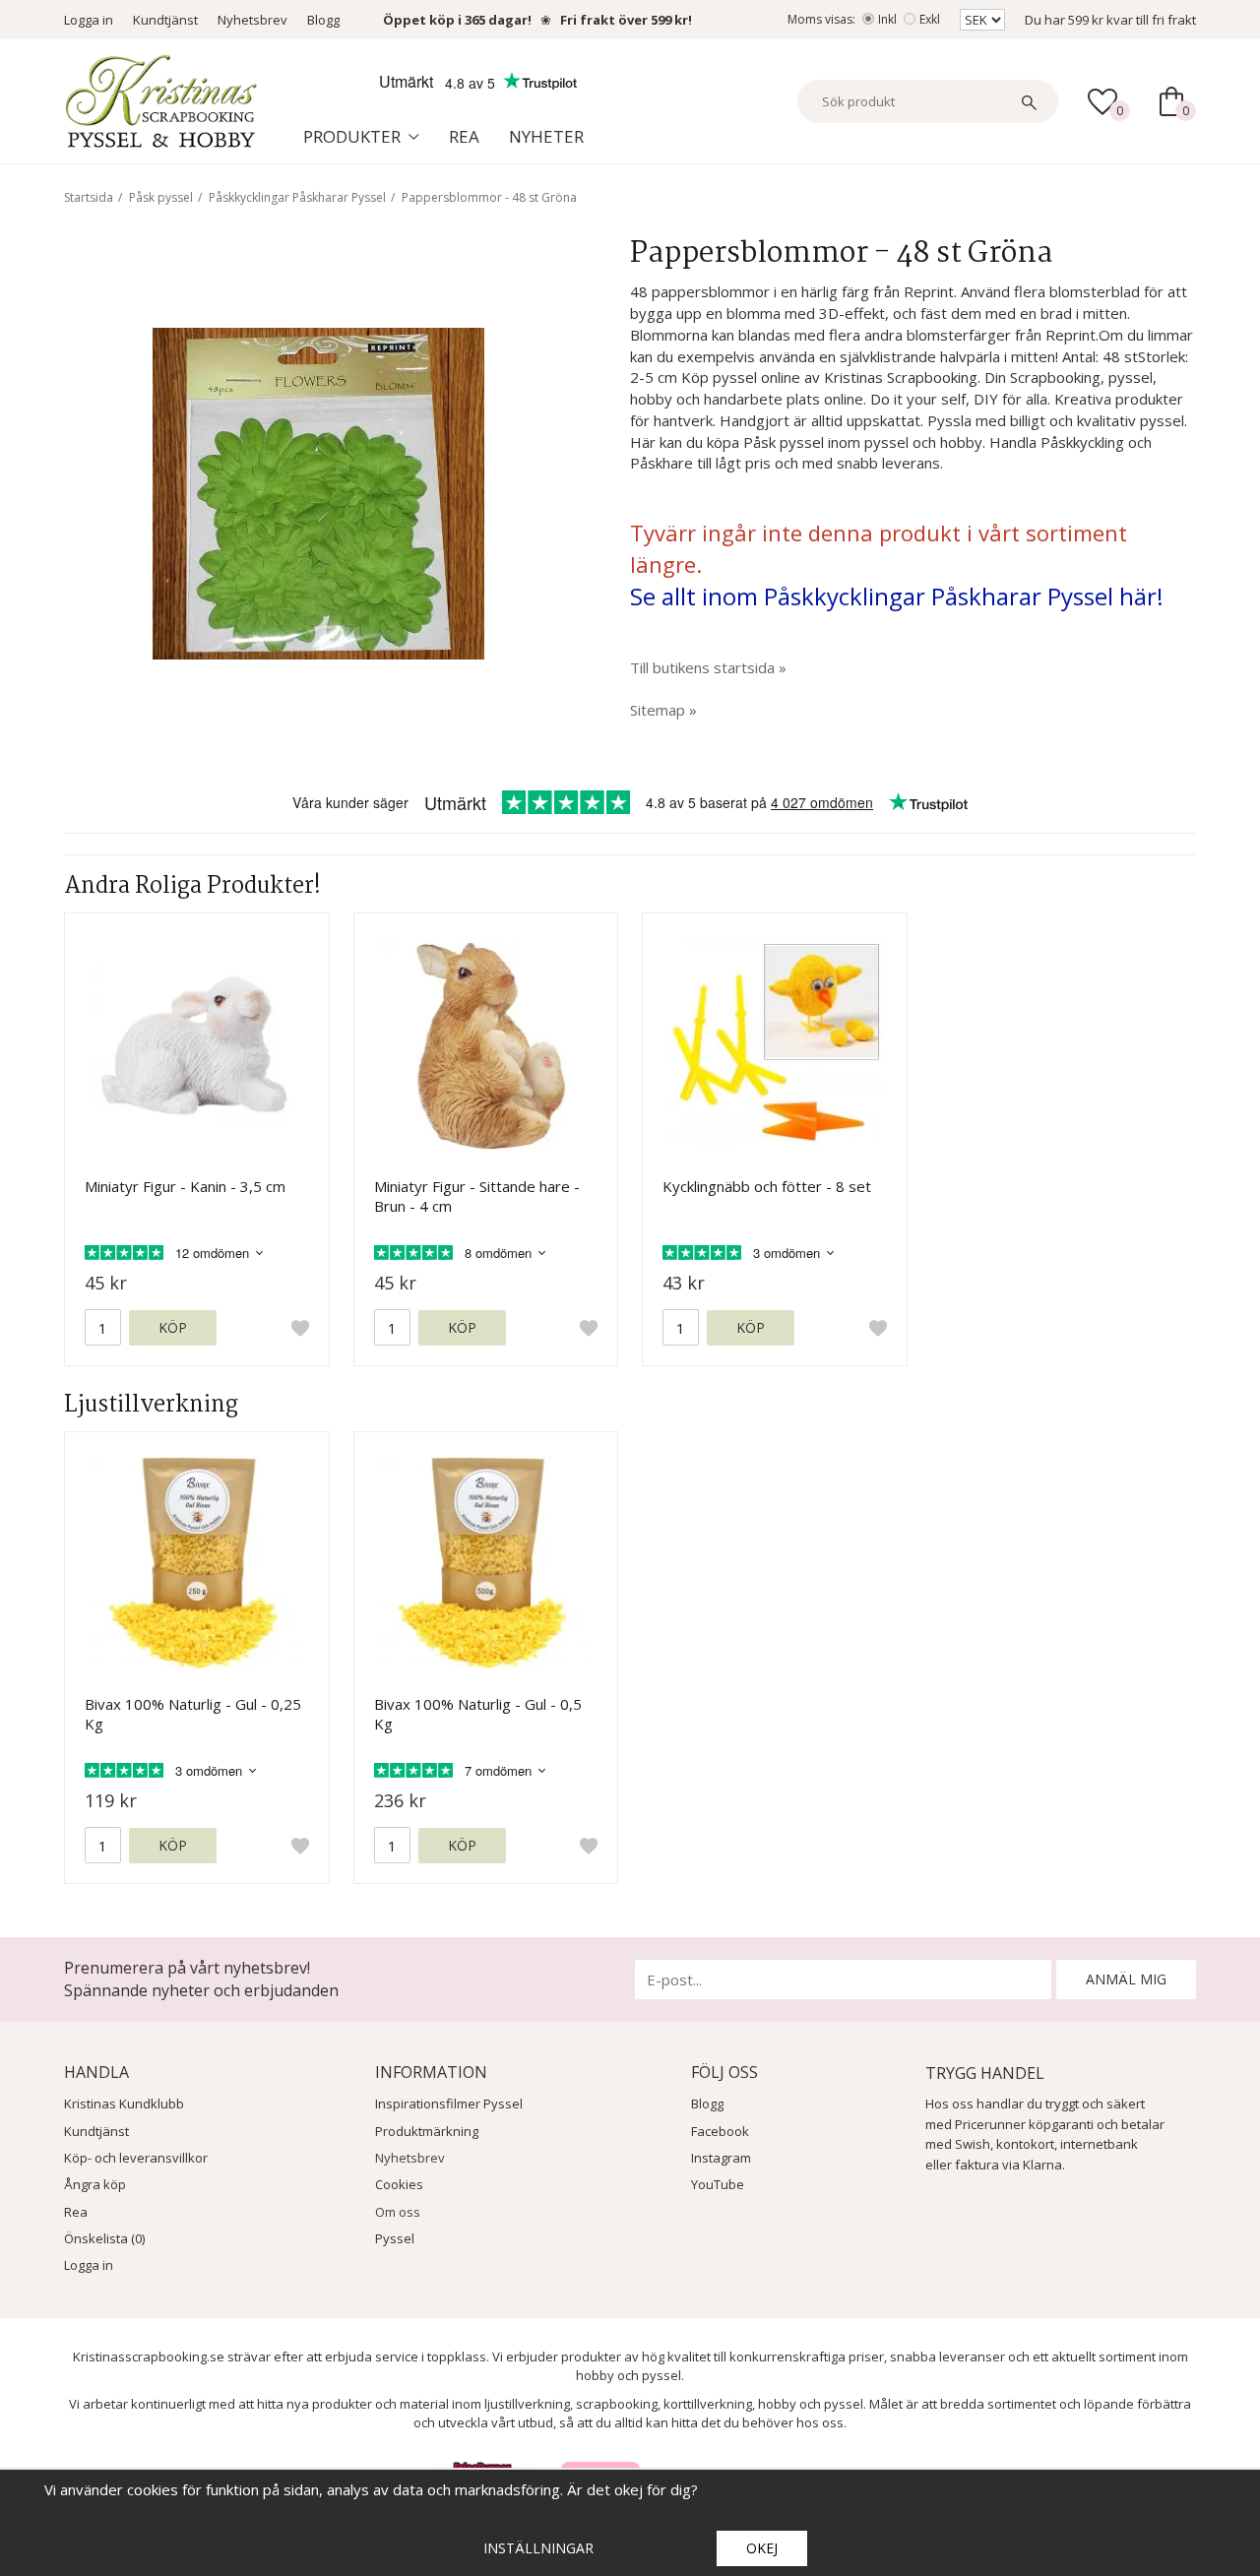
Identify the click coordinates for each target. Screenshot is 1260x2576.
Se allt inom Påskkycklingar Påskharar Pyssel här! (897, 596)
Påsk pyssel (161, 197)
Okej (762, 2548)
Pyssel (395, 2238)
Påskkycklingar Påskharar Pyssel (297, 197)
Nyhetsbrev (252, 20)
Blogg (323, 20)
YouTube (718, 2184)
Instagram (721, 2158)
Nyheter (546, 136)
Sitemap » (663, 710)
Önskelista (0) (104, 2238)
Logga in (89, 20)
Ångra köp (95, 2184)
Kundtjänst (165, 20)
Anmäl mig (1126, 1979)
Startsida (89, 197)
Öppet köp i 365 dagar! (457, 20)
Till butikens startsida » (708, 667)
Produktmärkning (427, 2131)
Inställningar (538, 2548)
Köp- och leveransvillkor (136, 2158)
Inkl (887, 19)
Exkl (930, 19)
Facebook (720, 2131)
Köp (173, 1327)
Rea (464, 136)
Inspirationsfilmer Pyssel (449, 2104)
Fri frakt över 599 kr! (626, 20)
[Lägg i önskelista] (300, 1328)
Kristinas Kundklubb (124, 2104)
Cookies (399, 2184)
